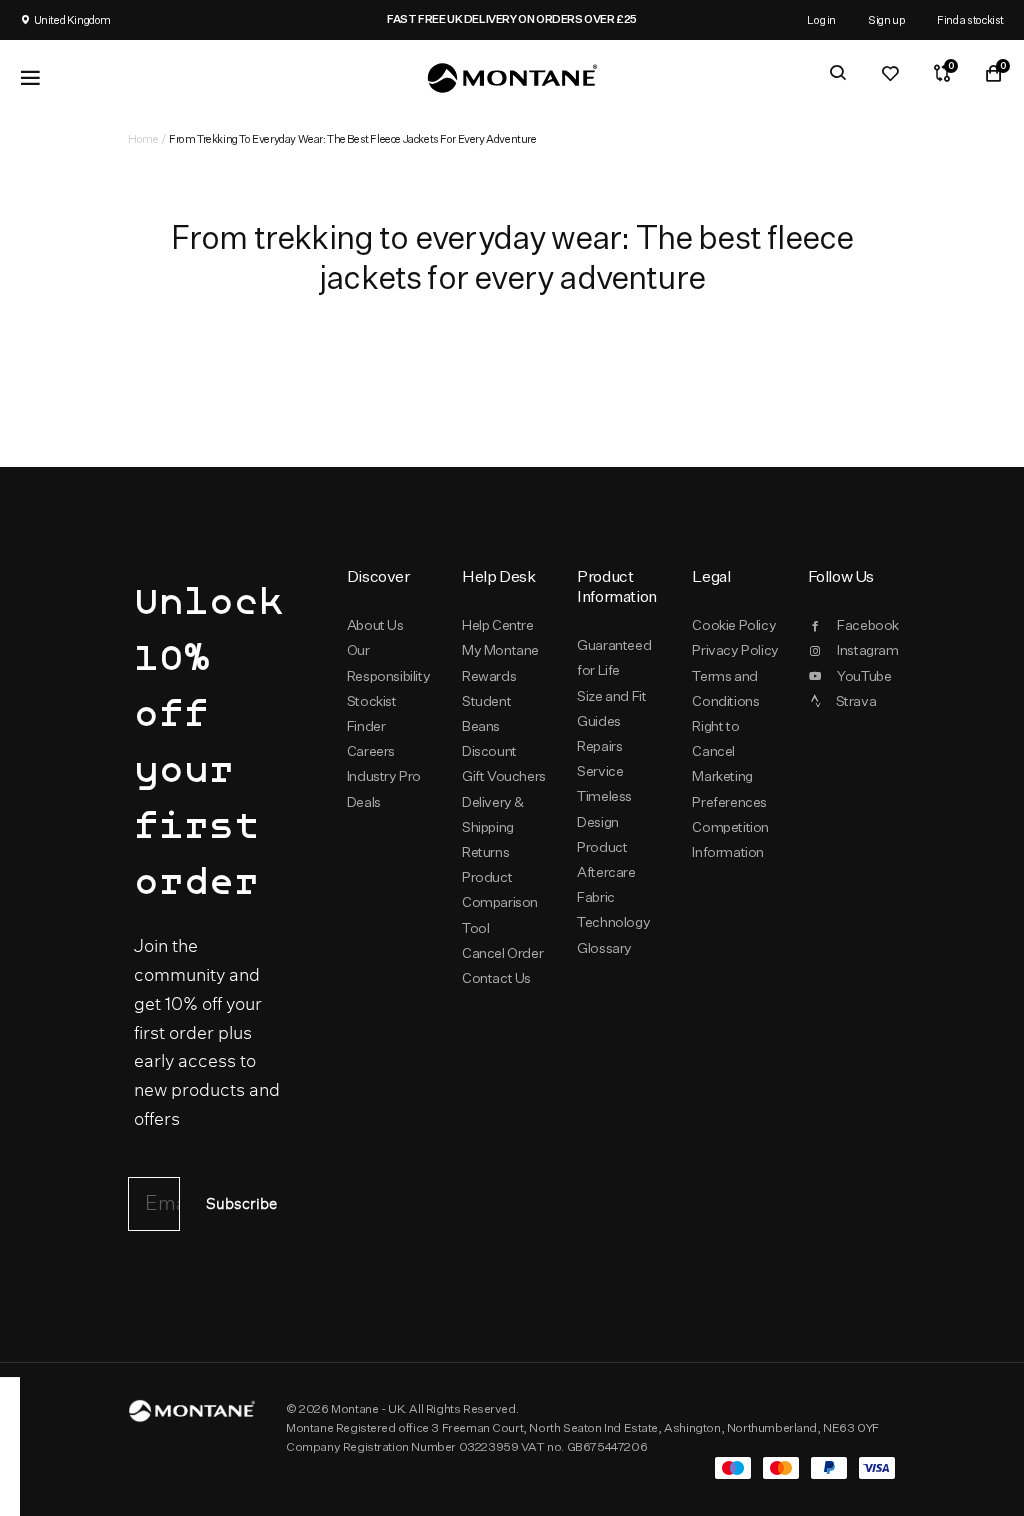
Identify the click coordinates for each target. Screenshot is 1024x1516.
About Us (375, 625)
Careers (371, 751)
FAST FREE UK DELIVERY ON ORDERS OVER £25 (512, 19)
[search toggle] (838, 73)
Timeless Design (604, 808)
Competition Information (730, 839)
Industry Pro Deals (384, 788)
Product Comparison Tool (500, 902)
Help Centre (498, 625)
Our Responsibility (388, 662)
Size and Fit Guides (611, 708)
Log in (821, 19)
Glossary (604, 948)
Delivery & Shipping (493, 814)
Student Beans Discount (489, 726)
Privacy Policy (735, 650)
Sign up (886, 19)
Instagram (866, 650)
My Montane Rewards (500, 662)
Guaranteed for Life (614, 657)
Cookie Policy (734, 625)
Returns (485, 852)
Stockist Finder (372, 713)
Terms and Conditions (725, 688)
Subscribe (241, 1204)
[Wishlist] (890, 73)
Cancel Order (502, 953)
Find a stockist (970, 19)
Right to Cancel (715, 738)
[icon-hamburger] (30, 78)
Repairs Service (600, 758)
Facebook (866, 625)
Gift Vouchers (504, 776)
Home (143, 138)
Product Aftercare (606, 859)
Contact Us (496, 978)
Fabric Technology (613, 909)
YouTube (864, 676)
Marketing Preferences (729, 788)
